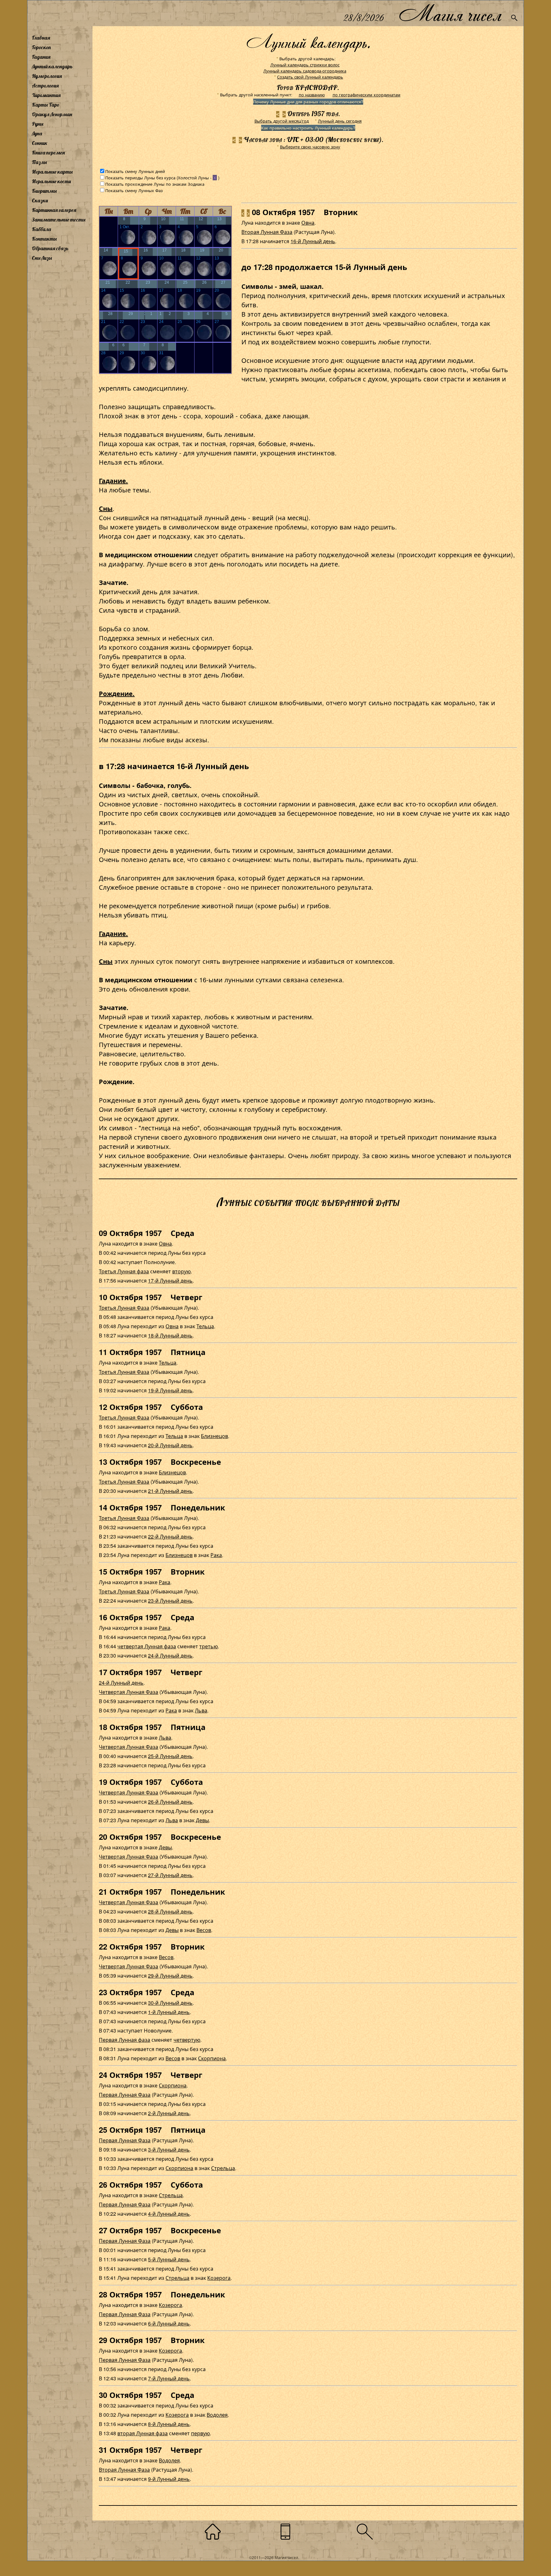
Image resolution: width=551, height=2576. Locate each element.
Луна (37, 133)
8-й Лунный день (169, 2424)
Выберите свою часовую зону (310, 147)
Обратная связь (50, 248)
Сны (106, 508)
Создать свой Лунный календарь (310, 77)
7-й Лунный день (169, 2378)
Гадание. (113, 480)
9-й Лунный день (169, 2479)
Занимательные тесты (59, 220)
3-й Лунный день (169, 2149)
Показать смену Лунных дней (135, 171)
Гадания (41, 57)
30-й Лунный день (170, 2003)
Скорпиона (212, 2058)
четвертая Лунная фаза (147, 1646)
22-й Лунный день (170, 1536)
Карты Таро (46, 105)
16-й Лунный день (313, 241)
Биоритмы (44, 191)
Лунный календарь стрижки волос (305, 65)
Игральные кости (51, 181)
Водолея (217, 2415)
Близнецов (214, 1436)
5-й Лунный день (169, 2259)
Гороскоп (41, 47)
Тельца (205, 1326)
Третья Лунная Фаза (124, 1308)
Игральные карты (52, 172)
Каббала (41, 229)
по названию (312, 95)
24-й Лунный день (170, 1655)
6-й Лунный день (169, 2323)
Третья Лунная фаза (124, 1271)
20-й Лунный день (170, 1445)
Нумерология (47, 76)
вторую (181, 1271)
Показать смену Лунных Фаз (134, 190)
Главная (41, 38)
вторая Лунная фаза (143, 2433)
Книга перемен (48, 153)
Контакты (44, 239)
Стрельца (223, 2168)
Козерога (219, 2278)
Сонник (40, 143)
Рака (216, 1555)
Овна (308, 223)
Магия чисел (450, 13)
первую (200, 2433)
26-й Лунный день (170, 1802)
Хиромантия (46, 95)
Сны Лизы (42, 258)
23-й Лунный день (170, 1601)
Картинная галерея (54, 210)
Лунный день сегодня (340, 121)
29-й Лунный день (170, 1976)
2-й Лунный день (169, 2113)
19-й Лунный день (170, 1390)
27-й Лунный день (170, 1875)
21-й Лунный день (170, 1491)
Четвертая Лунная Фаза (129, 1692)
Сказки (40, 200)
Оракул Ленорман (52, 114)
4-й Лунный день (169, 2214)
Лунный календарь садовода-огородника (305, 71)
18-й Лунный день (170, 1335)
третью (209, 1646)
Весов (204, 1930)
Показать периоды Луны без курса (140, 178)
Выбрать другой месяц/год (282, 121)
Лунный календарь (52, 66)
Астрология (45, 86)
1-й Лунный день (169, 2012)
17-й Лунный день (170, 1281)
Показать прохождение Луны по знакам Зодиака (155, 184)
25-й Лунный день (170, 1756)
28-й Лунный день (170, 1911)
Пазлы (39, 162)
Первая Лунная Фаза (125, 2095)
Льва (201, 1710)
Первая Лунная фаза (125, 2040)
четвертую (187, 2040)
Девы (202, 1820)
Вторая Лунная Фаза (267, 232)
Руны (38, 124)
